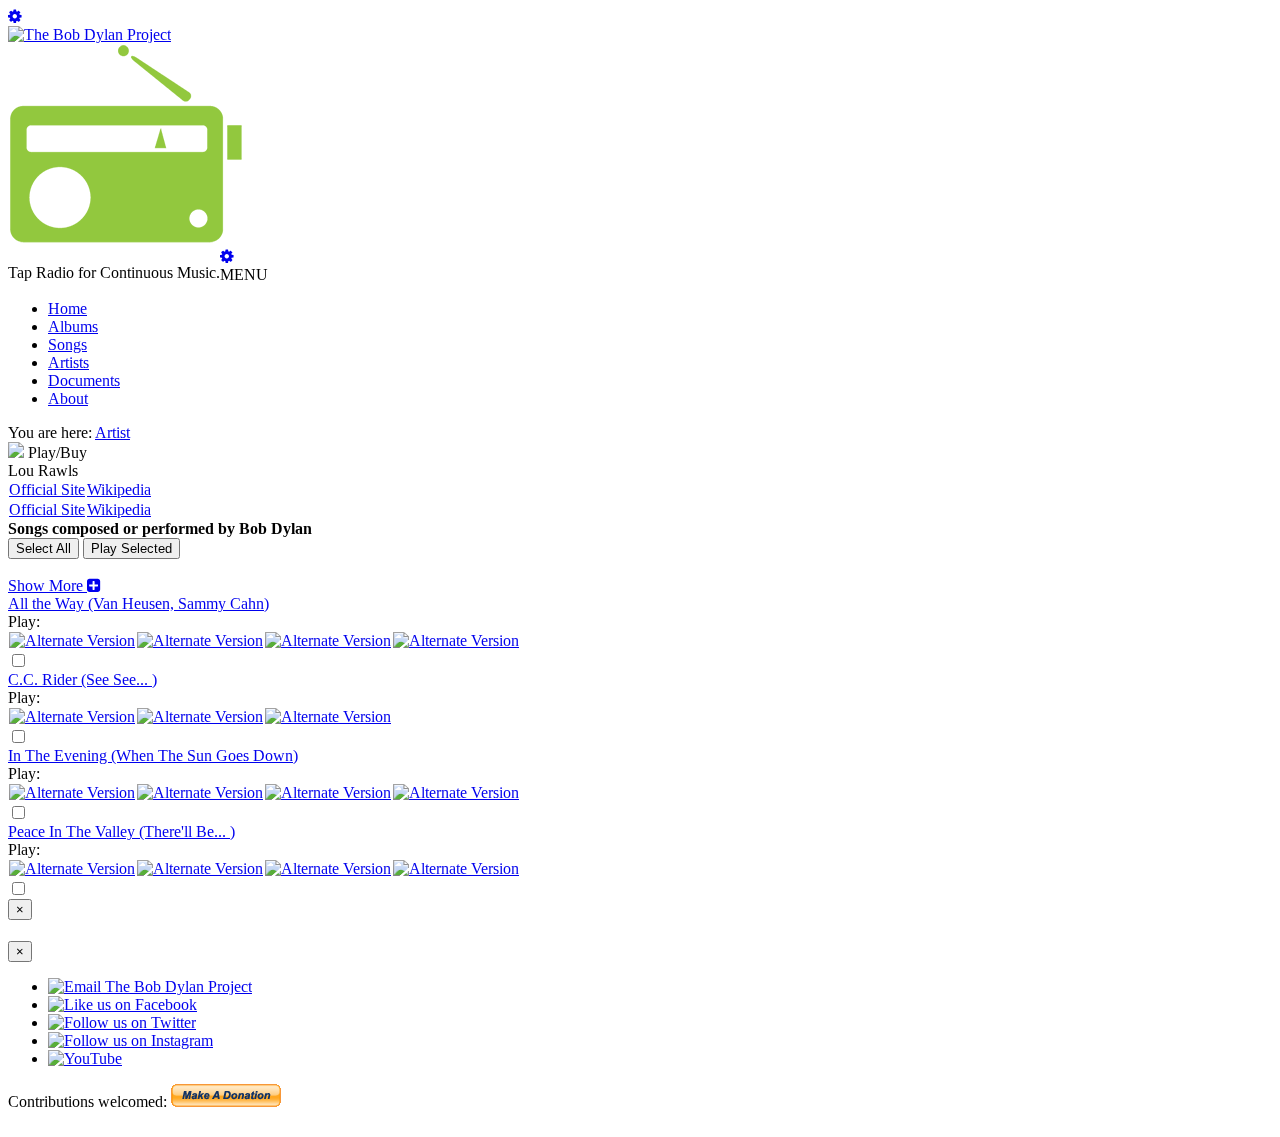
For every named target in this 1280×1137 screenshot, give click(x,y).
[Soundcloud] (328, 640)
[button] (54, 585)
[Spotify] (72, 640)
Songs (67, 344)
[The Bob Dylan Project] (89, 34)
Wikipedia (119, 489)
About (68, 398)
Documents (84, 380)
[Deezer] (200, 640)
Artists (68, 362)
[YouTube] (456, 640)
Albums (73, 326)
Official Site (47, 489)
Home (67, 308)
